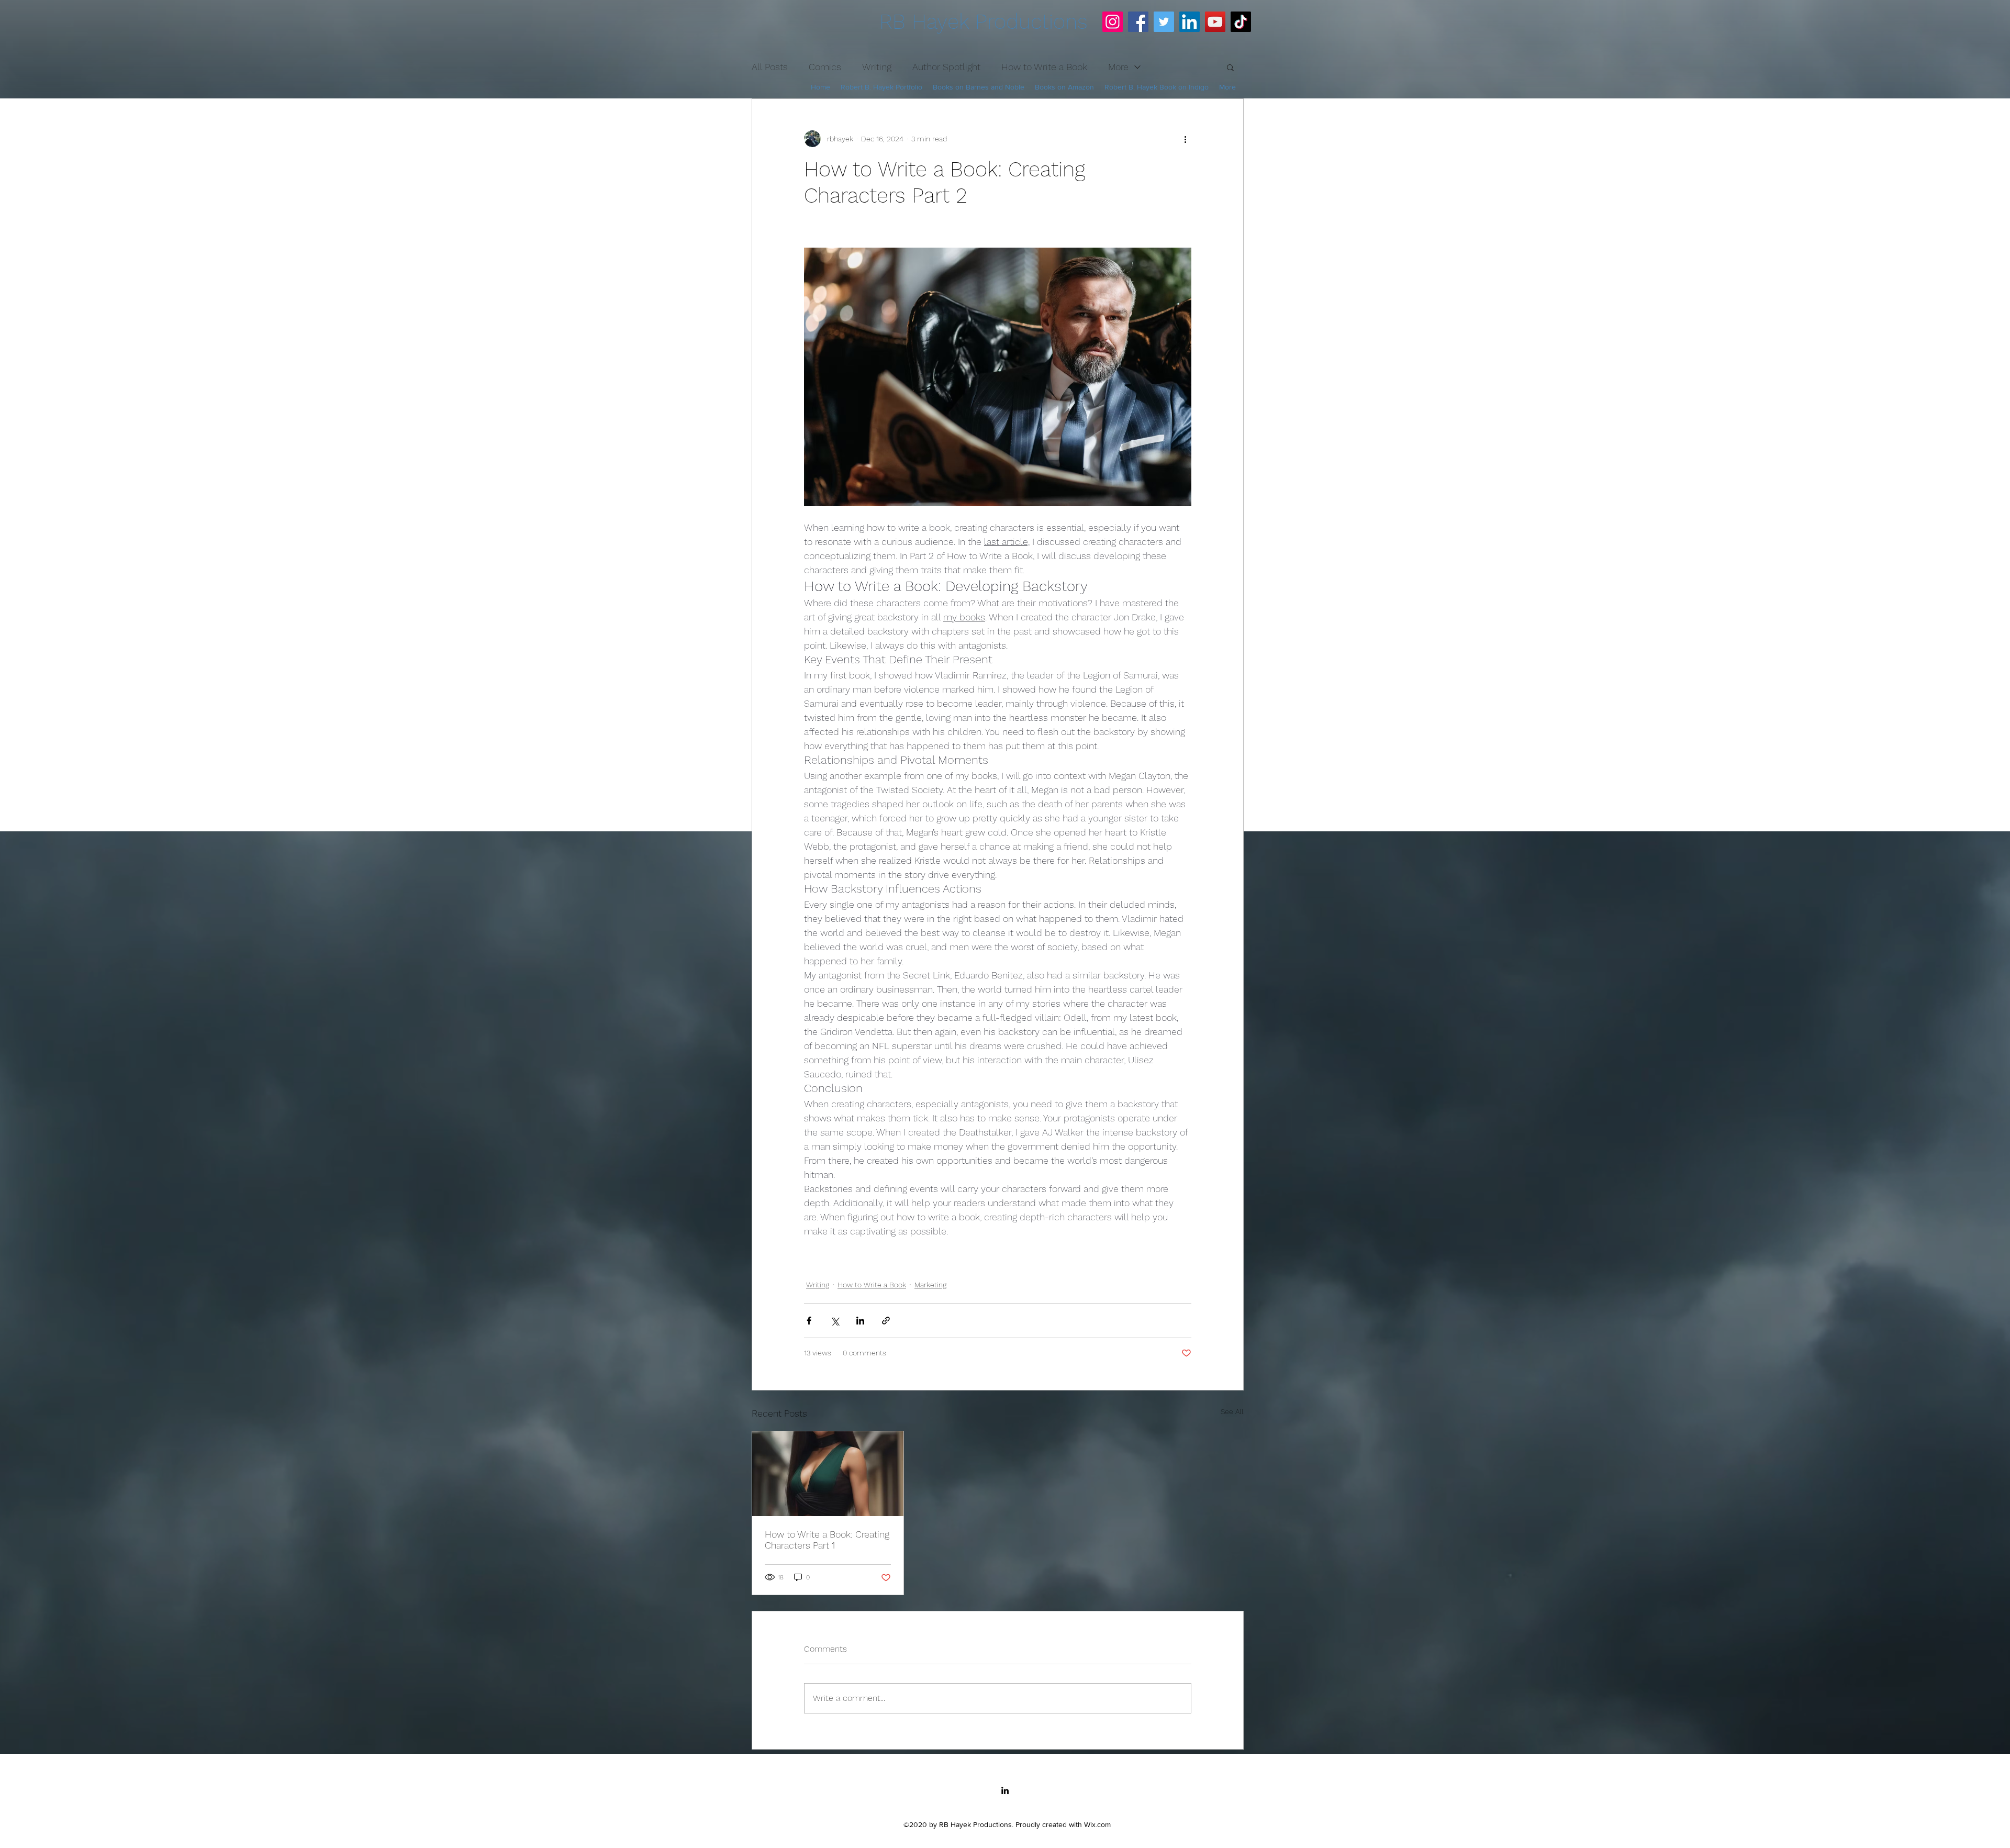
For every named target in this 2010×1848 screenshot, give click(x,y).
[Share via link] (886, 1321)
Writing (818, 1285)
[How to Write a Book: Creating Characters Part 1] (828, 1474)
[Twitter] (1164, 22)
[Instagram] (1113, 22)
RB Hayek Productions (984, 22)
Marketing (930, 1285)
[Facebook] (1138, 22)
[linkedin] (1005, 1790)
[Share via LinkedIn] (860, 1321)
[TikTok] (1241, 22)
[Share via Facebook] (809, 1321)
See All (1232, 1411)
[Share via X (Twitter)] (835, 1321)
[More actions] (1185, 139)
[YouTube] (1215, 22)
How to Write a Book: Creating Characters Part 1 (827, 1540)
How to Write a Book (872, 1285)
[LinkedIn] (1190, 22)
